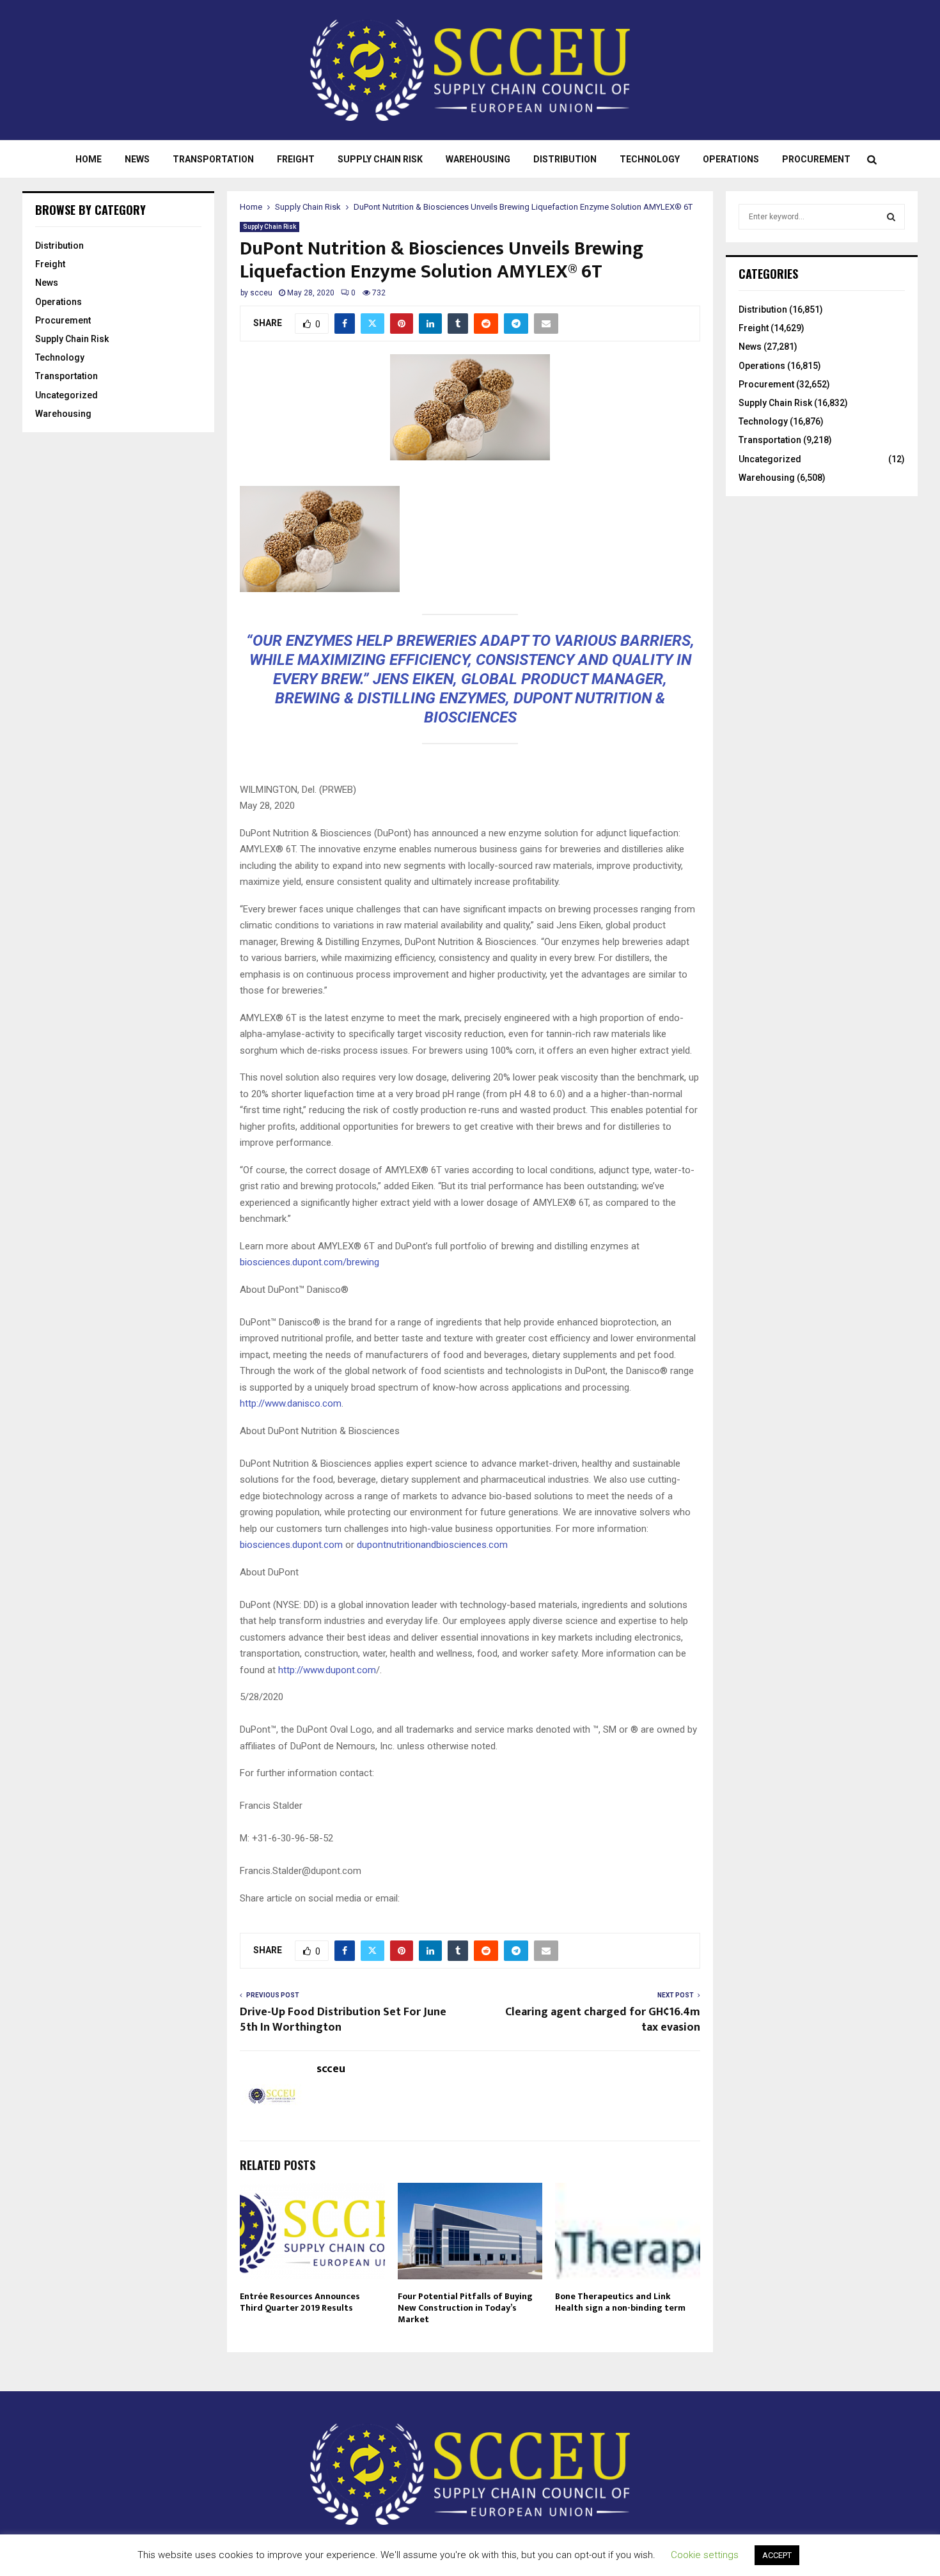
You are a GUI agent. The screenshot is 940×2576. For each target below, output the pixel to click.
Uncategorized (67, 395)
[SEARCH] (891, 217)
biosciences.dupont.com (291, 1545)
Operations (731, 159)
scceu (261, 293)
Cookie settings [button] (705, 2555)
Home (89, 159)
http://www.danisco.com (291, 1403)
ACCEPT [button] (777, 2555)
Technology (650, 159)
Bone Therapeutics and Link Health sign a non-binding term (620, 2302)
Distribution (565, 159)
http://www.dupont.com (327, 1670)
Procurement (816, 159)
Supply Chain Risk (380, 159)
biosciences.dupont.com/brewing (309, 1262)
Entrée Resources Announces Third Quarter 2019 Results (300, 2302)
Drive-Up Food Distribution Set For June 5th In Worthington (343, 2020)
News (137, 159)
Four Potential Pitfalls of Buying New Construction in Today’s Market (465, 2308)
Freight (296, 159)
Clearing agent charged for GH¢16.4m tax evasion (603, 2020)
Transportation (213, 159)
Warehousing (478, 159)
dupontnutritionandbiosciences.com (432, 1545)
